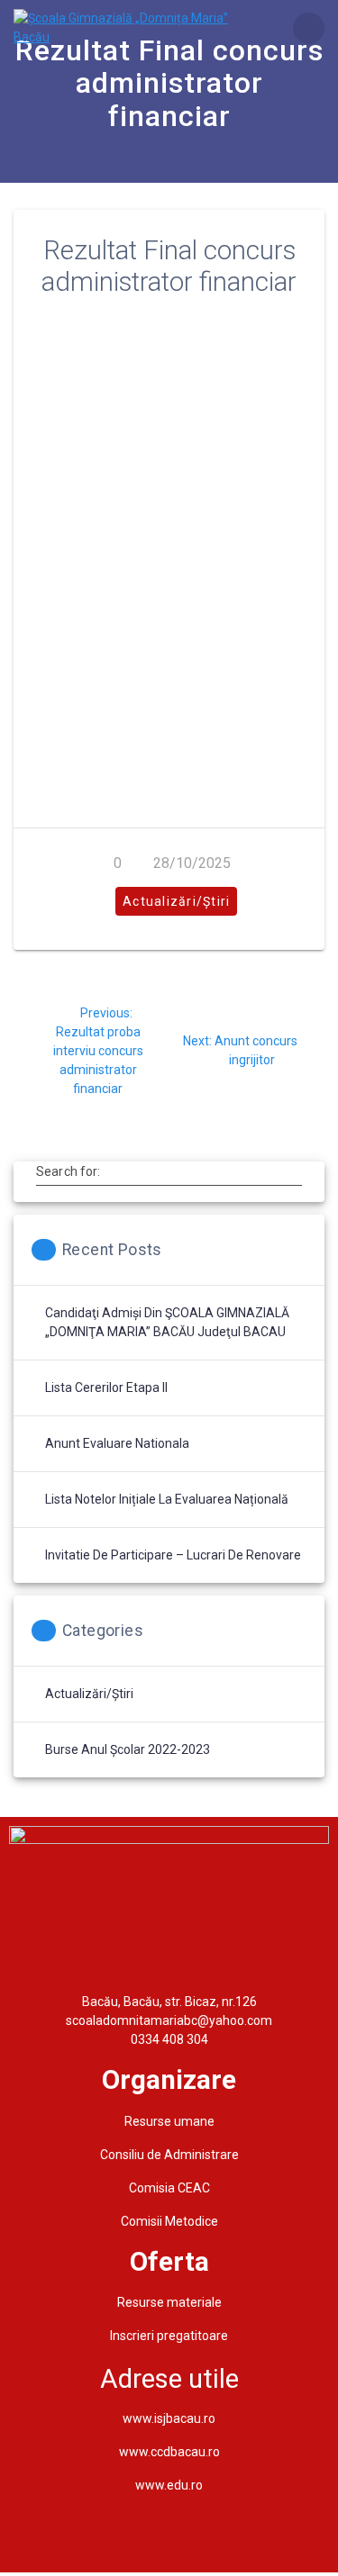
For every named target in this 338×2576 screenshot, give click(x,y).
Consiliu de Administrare (169, 2155)
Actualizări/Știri (176, 901)
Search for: (68, 1171)
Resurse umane (169, 2121)
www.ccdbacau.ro (169, 2452)
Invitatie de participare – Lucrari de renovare (173, 1555)
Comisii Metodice (169, 2221)
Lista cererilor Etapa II (106, 1387)
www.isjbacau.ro (169, 2418)
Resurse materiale (169, 2302)
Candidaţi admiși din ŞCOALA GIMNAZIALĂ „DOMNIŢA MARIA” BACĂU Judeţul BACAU (167, 1322)
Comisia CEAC (169, 2188)
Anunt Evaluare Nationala (117, 1443)
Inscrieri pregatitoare (169, 2336)
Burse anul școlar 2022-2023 (128, 1749)
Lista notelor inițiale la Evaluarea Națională (167, 1499)
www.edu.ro (169, 2485)
